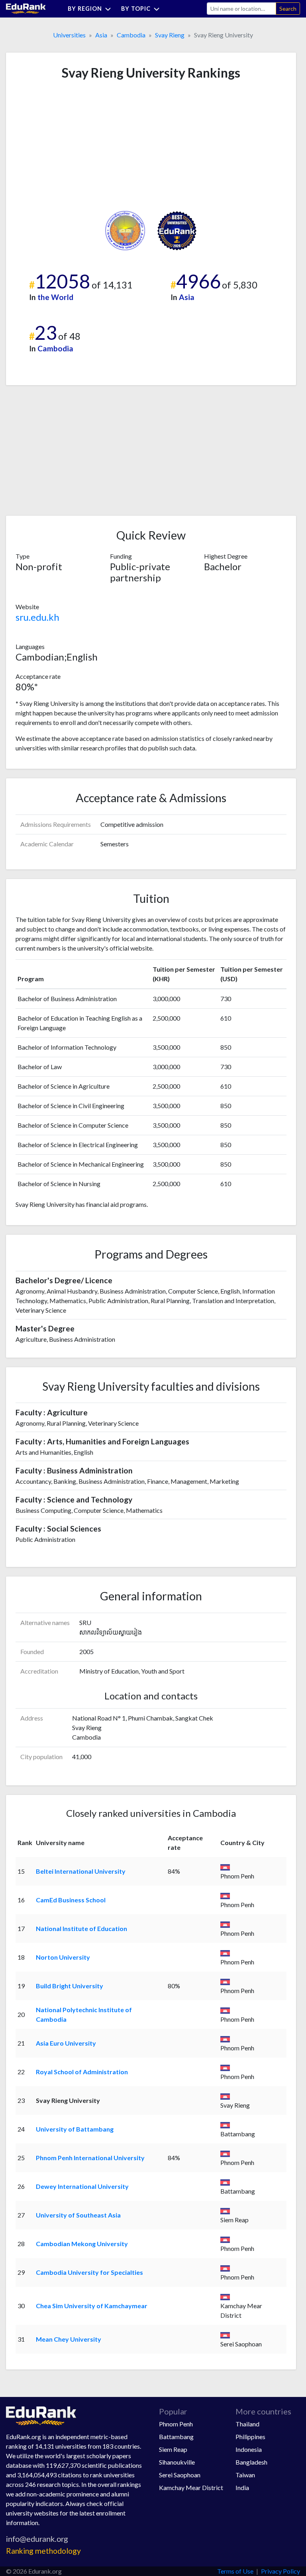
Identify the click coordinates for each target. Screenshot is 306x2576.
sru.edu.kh (37, 617)
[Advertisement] (75, 146)
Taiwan (245, 2475)
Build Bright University (70, 1986)
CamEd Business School (71, 1900)
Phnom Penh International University (90, 2158)
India (242, 2487)
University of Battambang (75, 2129)
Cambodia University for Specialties (89, 2272)
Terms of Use (235, 2571)
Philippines (250, 2437)
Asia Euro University (66, 2043)
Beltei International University (81, 1871)
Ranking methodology (43, 2551)
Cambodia (131, 35)
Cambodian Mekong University (82, 2244)
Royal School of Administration (82, 2072)
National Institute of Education (81, 1928)
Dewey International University (82, 2186)
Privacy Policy (280, 2571)
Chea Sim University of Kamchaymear (92, 2306)
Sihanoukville (177, 2462)
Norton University (63, 1957)
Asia (101, 35)
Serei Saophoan (180, 2475)
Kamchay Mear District (191, 2487)
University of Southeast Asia (78, 2215)
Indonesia (249, 2449)
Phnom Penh (176, 2424)
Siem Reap (173, 2449)
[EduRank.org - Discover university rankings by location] (26, 8)
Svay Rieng (170, 35)
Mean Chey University (69, 2339)
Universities (69, 35)
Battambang (176, 2437)
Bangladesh (251, 2462)
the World (55, 297)
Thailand (247, 2424)
